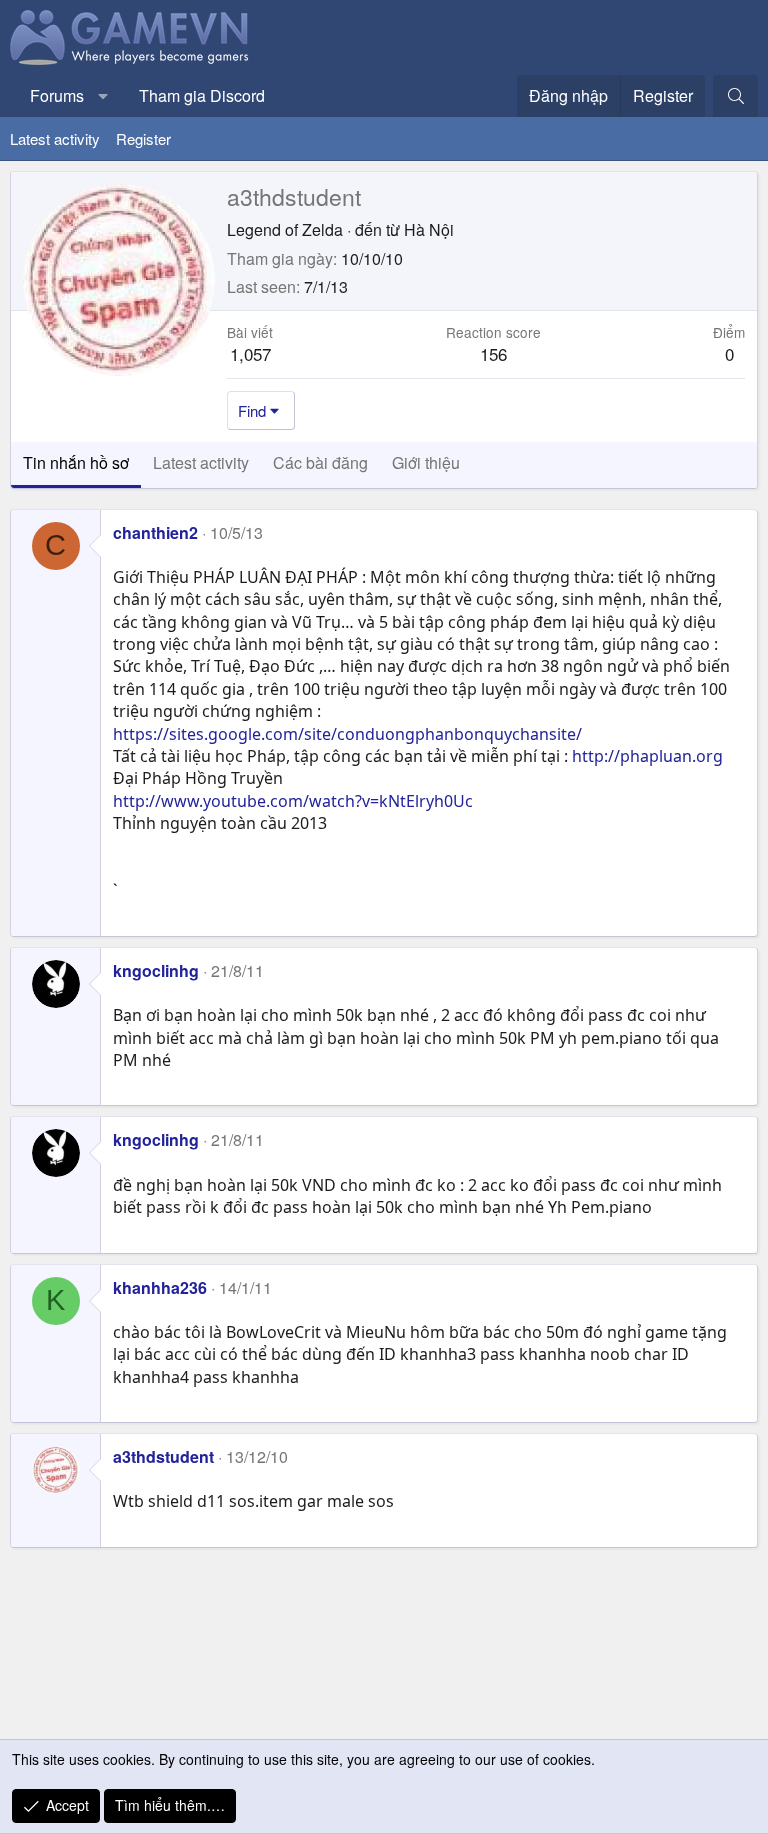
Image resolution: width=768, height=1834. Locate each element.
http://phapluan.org (647, 756)
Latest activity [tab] (201, 462)
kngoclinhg (156, 970)
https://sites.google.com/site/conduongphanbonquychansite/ (347, 734)
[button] (103, 96)
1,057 (250, 353)
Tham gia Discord (202, 95)
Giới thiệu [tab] (426, 462)
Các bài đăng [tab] (320, 462)
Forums (57, 95)
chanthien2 (155, 532)
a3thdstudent (163, 1456)
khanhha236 (160, 1287)
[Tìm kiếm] (735, 96)
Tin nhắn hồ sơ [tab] (76, 462)
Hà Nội (429, 229)
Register (143, 138)
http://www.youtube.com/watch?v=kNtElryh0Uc (293, 801)
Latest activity (55, 138)
